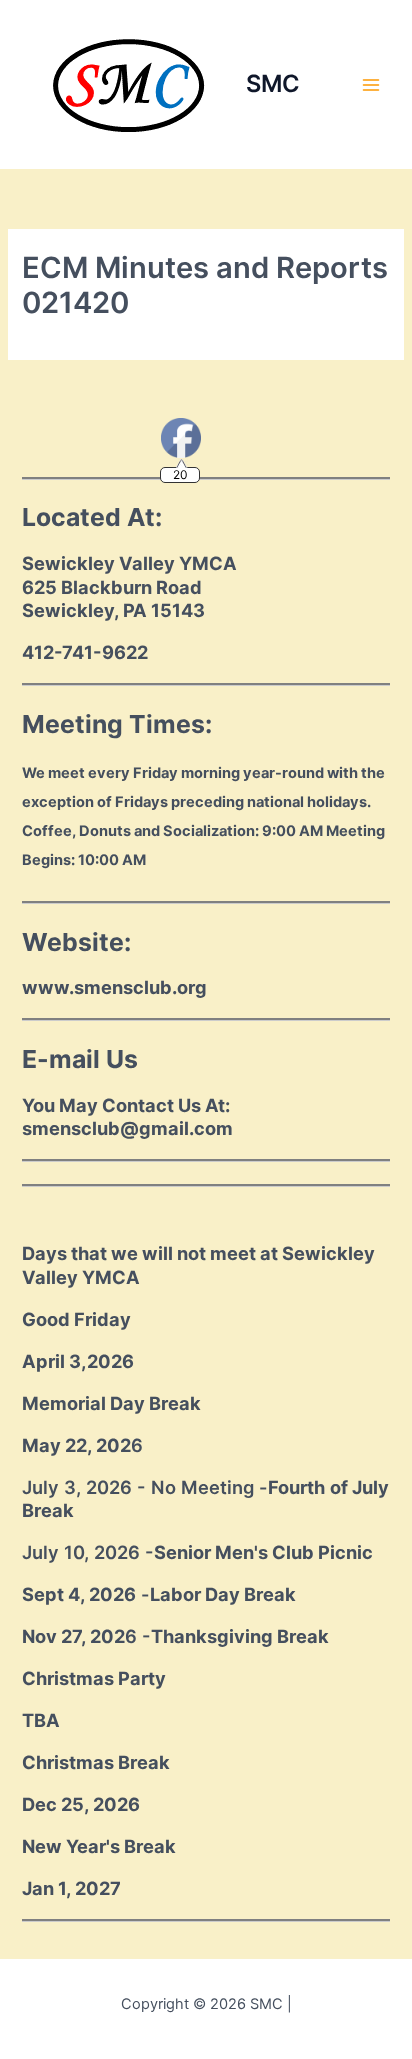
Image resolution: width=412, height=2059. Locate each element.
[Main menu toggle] (371, 85)
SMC (273, 83)
